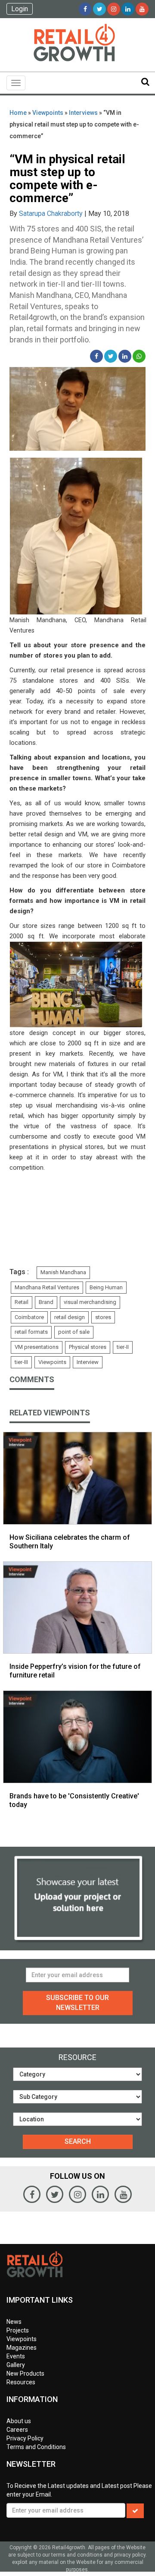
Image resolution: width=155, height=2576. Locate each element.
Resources (21, 2382)
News (14, 2322)
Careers (17, 2430)
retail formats (31, 1332)
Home (18, 113)
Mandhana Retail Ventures (47, 1287)
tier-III (21, 1362)
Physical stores (88, 1347)
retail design (70, 1317)
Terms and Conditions (36, 2447)
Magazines (22, 2348)
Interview (88, 1362)
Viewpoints (48, 113)
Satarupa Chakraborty (51, 214)
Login (20, 9)
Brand (46, 1302)
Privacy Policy (25, 2438)
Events (16, 2356)
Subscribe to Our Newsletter (77, 2003)
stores (103, 1317)
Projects (18, 2330)
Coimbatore (29, 1317)
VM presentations (37, 1347)
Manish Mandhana (63, 1272)
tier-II (123, 1347)
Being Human (106, 1287)
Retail (22, 1302)
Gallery (16, 2365)
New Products (25, 2373)
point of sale (74, 1332)
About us (19, 2421)
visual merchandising (90, 1302)
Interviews (83, 113)
